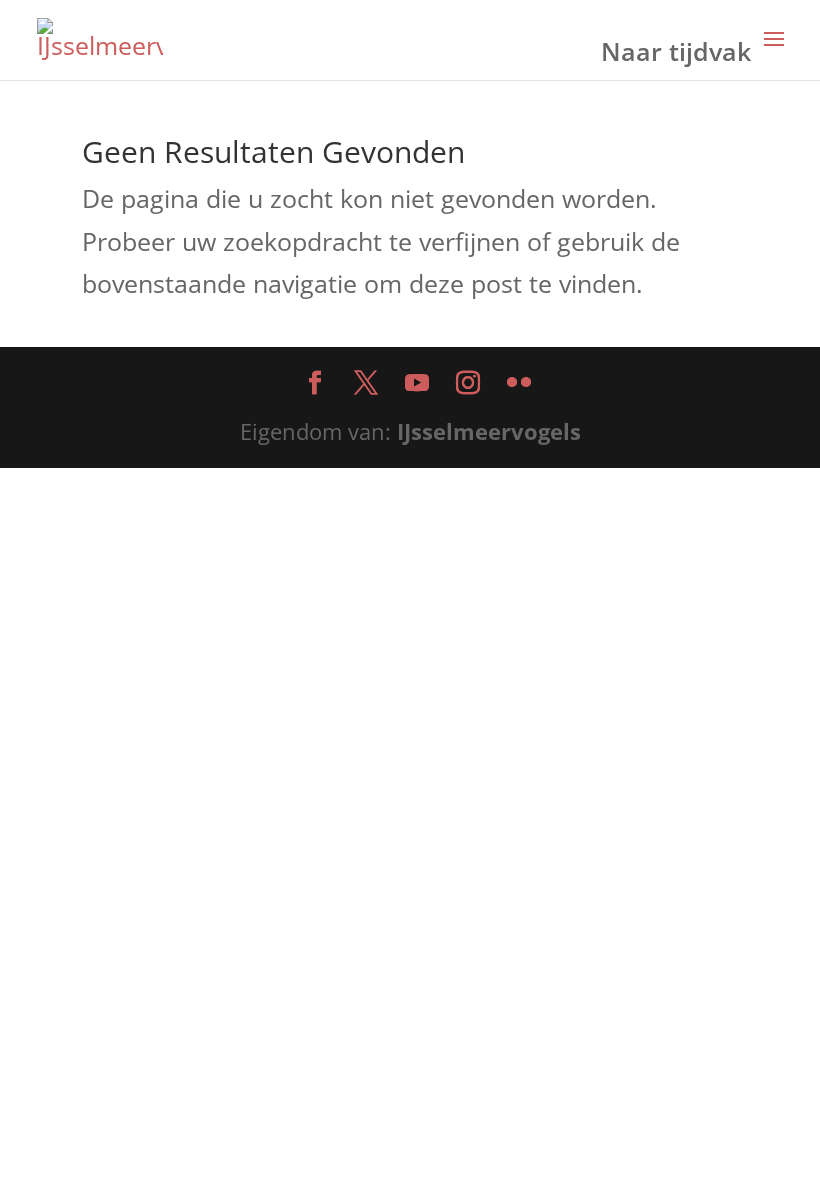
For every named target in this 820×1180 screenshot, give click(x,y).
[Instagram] (468, 384)
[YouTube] (417, 384)
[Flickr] (519, 384)
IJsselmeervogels (489, 431)
